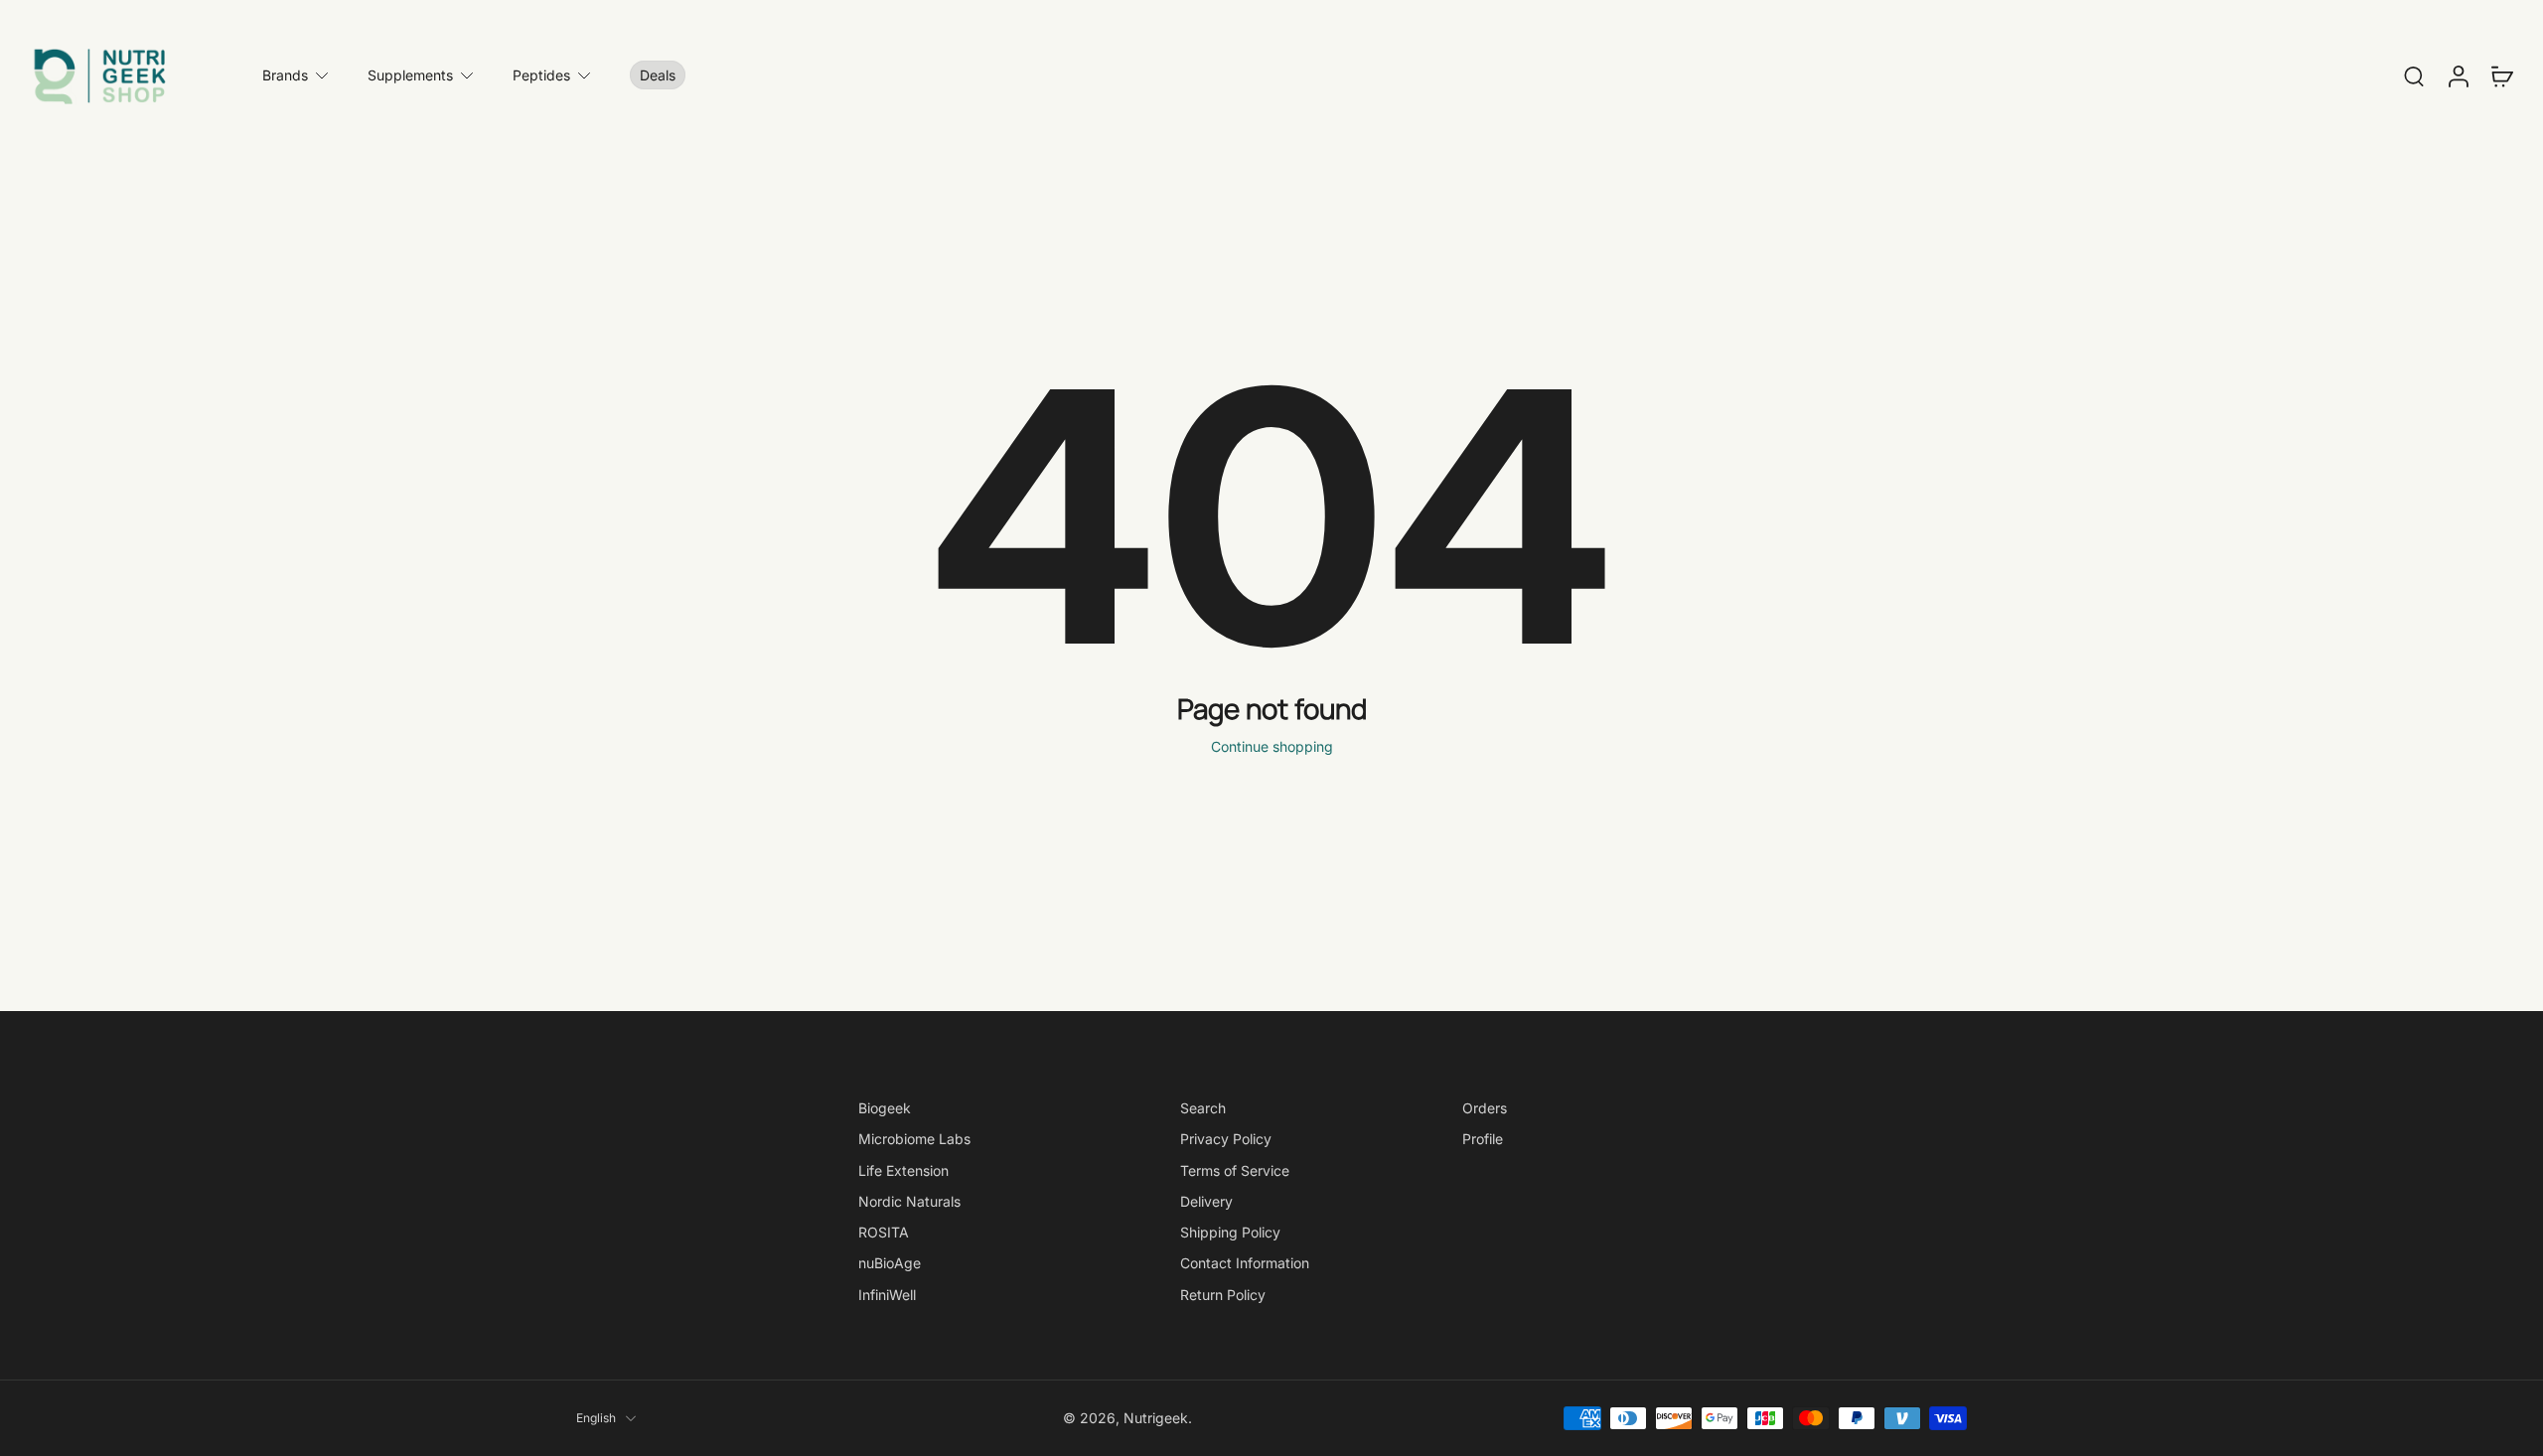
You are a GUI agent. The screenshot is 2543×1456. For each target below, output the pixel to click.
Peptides (541, 75)
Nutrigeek (1156, 1418)
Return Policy (1223, 1294)
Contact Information (1245, 1263)
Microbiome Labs (914, 1139)
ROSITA (884, 1232)
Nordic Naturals (909, 1201)
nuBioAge (890, 1263)
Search (1203, 1108)
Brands (285, 75)
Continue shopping (1272, 746)
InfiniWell (887, 1294)
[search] (2414, 75)
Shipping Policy (1230, 1232)
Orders (1485, 1108)
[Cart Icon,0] (2501, 75)
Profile (1483, 1139)
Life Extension (903, 1169)
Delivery (1206, 1201)
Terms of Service (1235, 1169)
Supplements (410, 75)
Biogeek (885, 1108)
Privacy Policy (1226, 1139)
